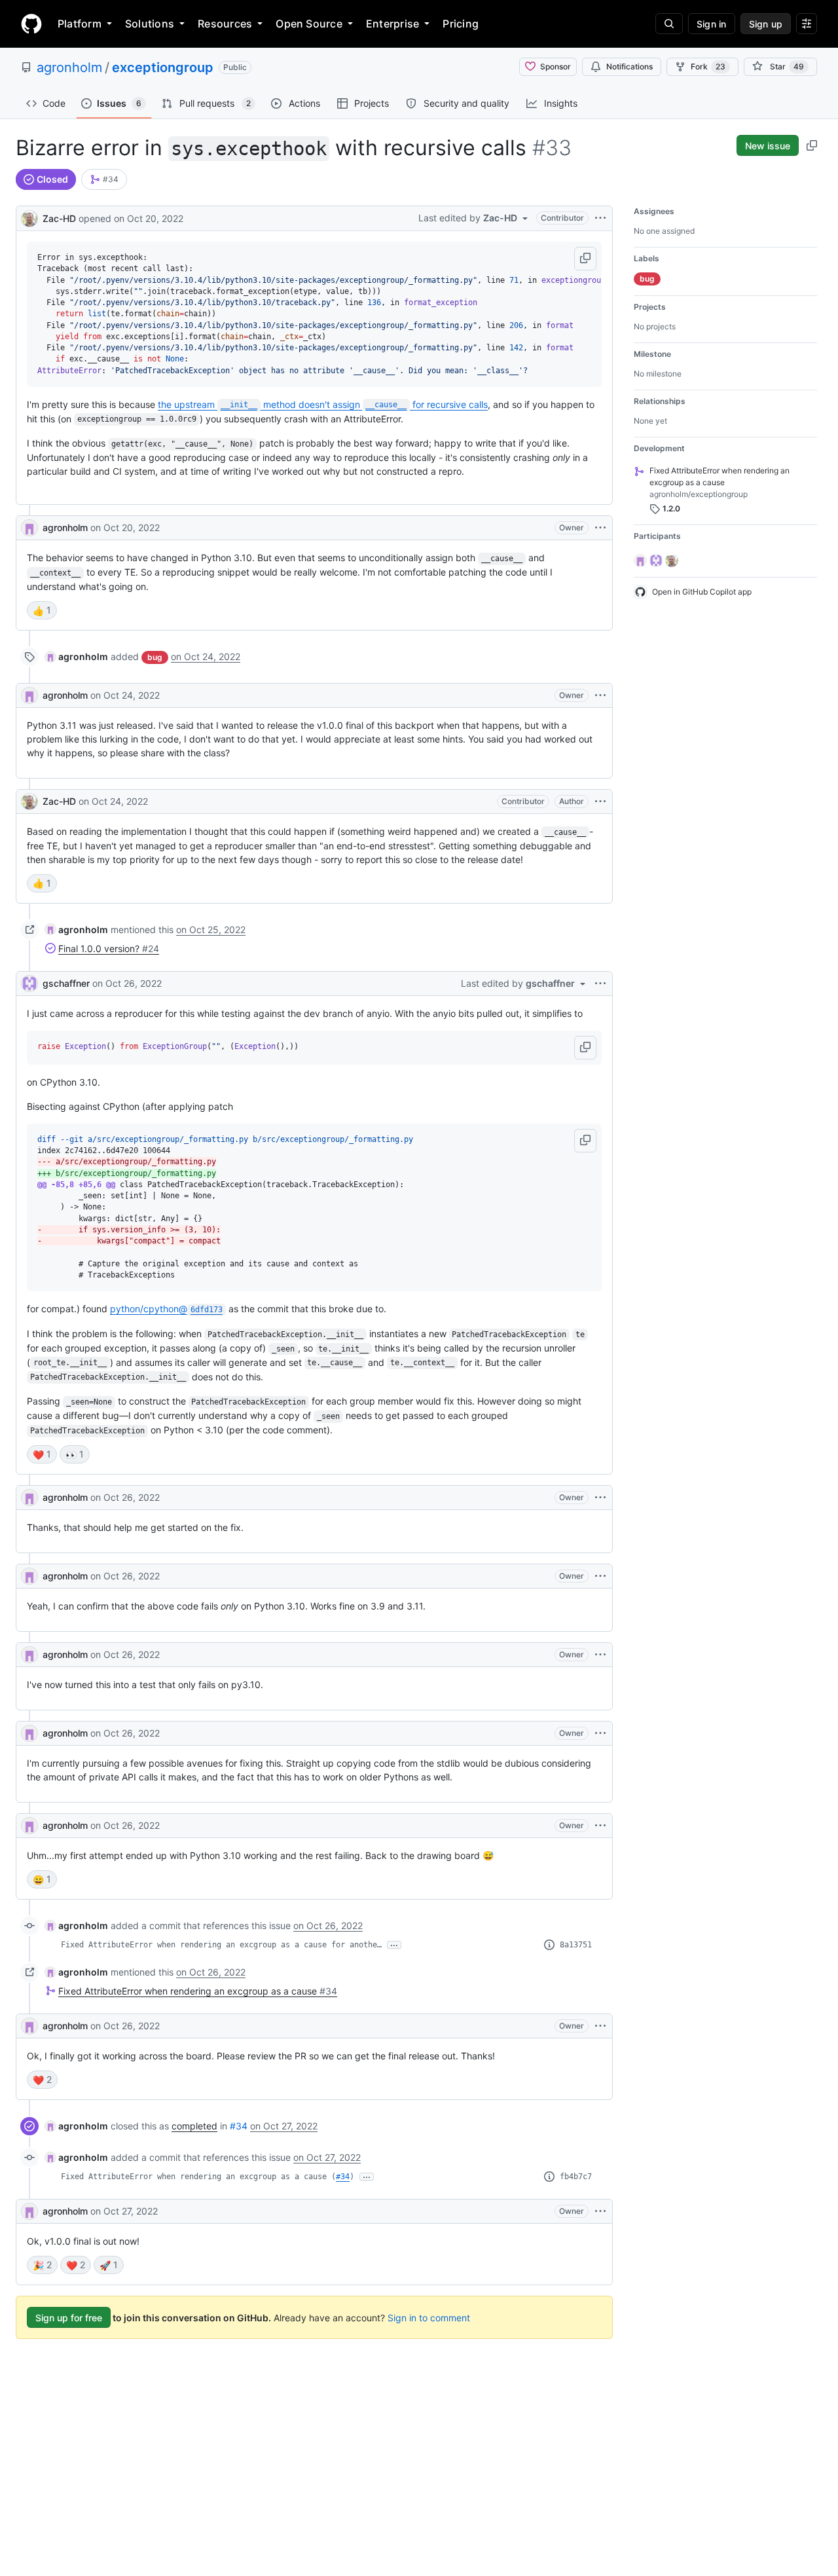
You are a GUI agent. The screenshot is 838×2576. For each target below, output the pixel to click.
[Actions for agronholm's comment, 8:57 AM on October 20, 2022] (600, 528)
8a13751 (576, 1945)
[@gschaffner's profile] (29, 984)
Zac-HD (59, 218)
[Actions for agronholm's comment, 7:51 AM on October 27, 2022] (600, 2211)
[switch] (42, 610)
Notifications (629, 66)
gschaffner (66, 983)
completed (194, 2126)
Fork (708, 66)
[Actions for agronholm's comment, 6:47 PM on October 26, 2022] (600, 1733)
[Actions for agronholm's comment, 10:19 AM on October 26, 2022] (600, 1498)
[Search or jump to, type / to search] (669, 24)
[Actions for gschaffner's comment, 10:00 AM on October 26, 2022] (600, 984)
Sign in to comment (429, 2318)
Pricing (461, 24)
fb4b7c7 (576, 2177)
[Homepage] (31, 24)
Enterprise (392, 24)
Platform (80, 24)
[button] (585, 259)
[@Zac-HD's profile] (29, 217)
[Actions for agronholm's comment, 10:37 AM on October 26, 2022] (600, 1655)
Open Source (309, 24)
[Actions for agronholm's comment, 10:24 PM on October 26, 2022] (600, 2026)
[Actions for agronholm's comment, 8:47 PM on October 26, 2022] (600, 1826)
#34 (239, 2126)
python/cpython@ (166, 1309)
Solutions (150, 24)
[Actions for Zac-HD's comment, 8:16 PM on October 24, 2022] (600, 801)
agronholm (69, 67)
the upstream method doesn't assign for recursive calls (323, 404)
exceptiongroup (163, 67)
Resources (225, 24)
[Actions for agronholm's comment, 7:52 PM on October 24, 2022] (600, 695)
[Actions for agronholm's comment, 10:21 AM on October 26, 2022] (600, 1576)
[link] (104, 179)
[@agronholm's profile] (29, 528)
